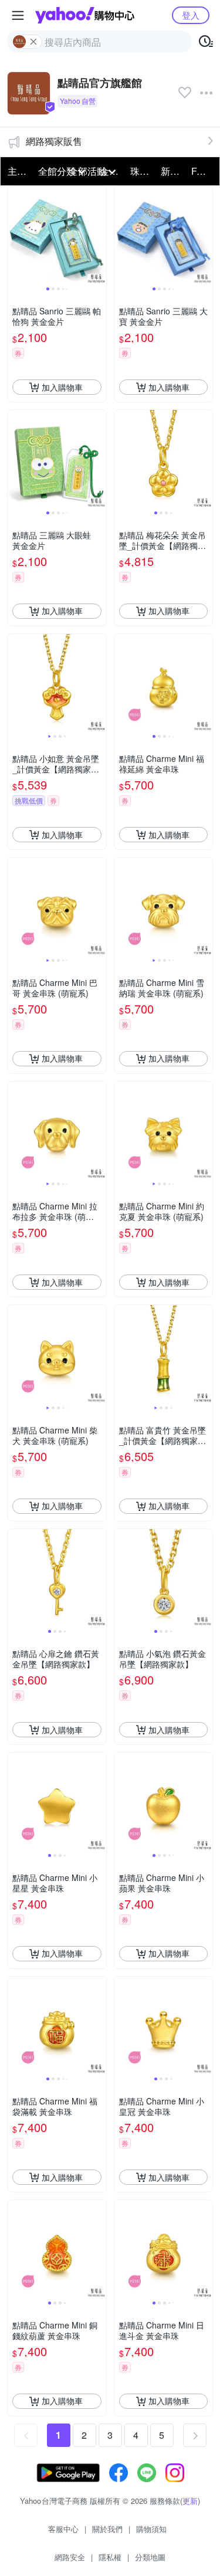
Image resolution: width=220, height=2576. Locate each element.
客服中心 (63, 2529)
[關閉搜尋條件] (33, 42)
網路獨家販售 (54, 141)
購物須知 (151, 2529)
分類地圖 (150, 2557)
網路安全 (70, 2557)
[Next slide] (99, 236)
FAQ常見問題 (203, 171)
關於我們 (107, 2529)
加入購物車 (62, 387)
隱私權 (110, 2557)
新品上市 (172, 171)
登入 (191, 15)
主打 (17, 171)
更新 (190, 2501)
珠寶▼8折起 (142, 171)
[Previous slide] (15, 236)
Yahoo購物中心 (85, 15)
